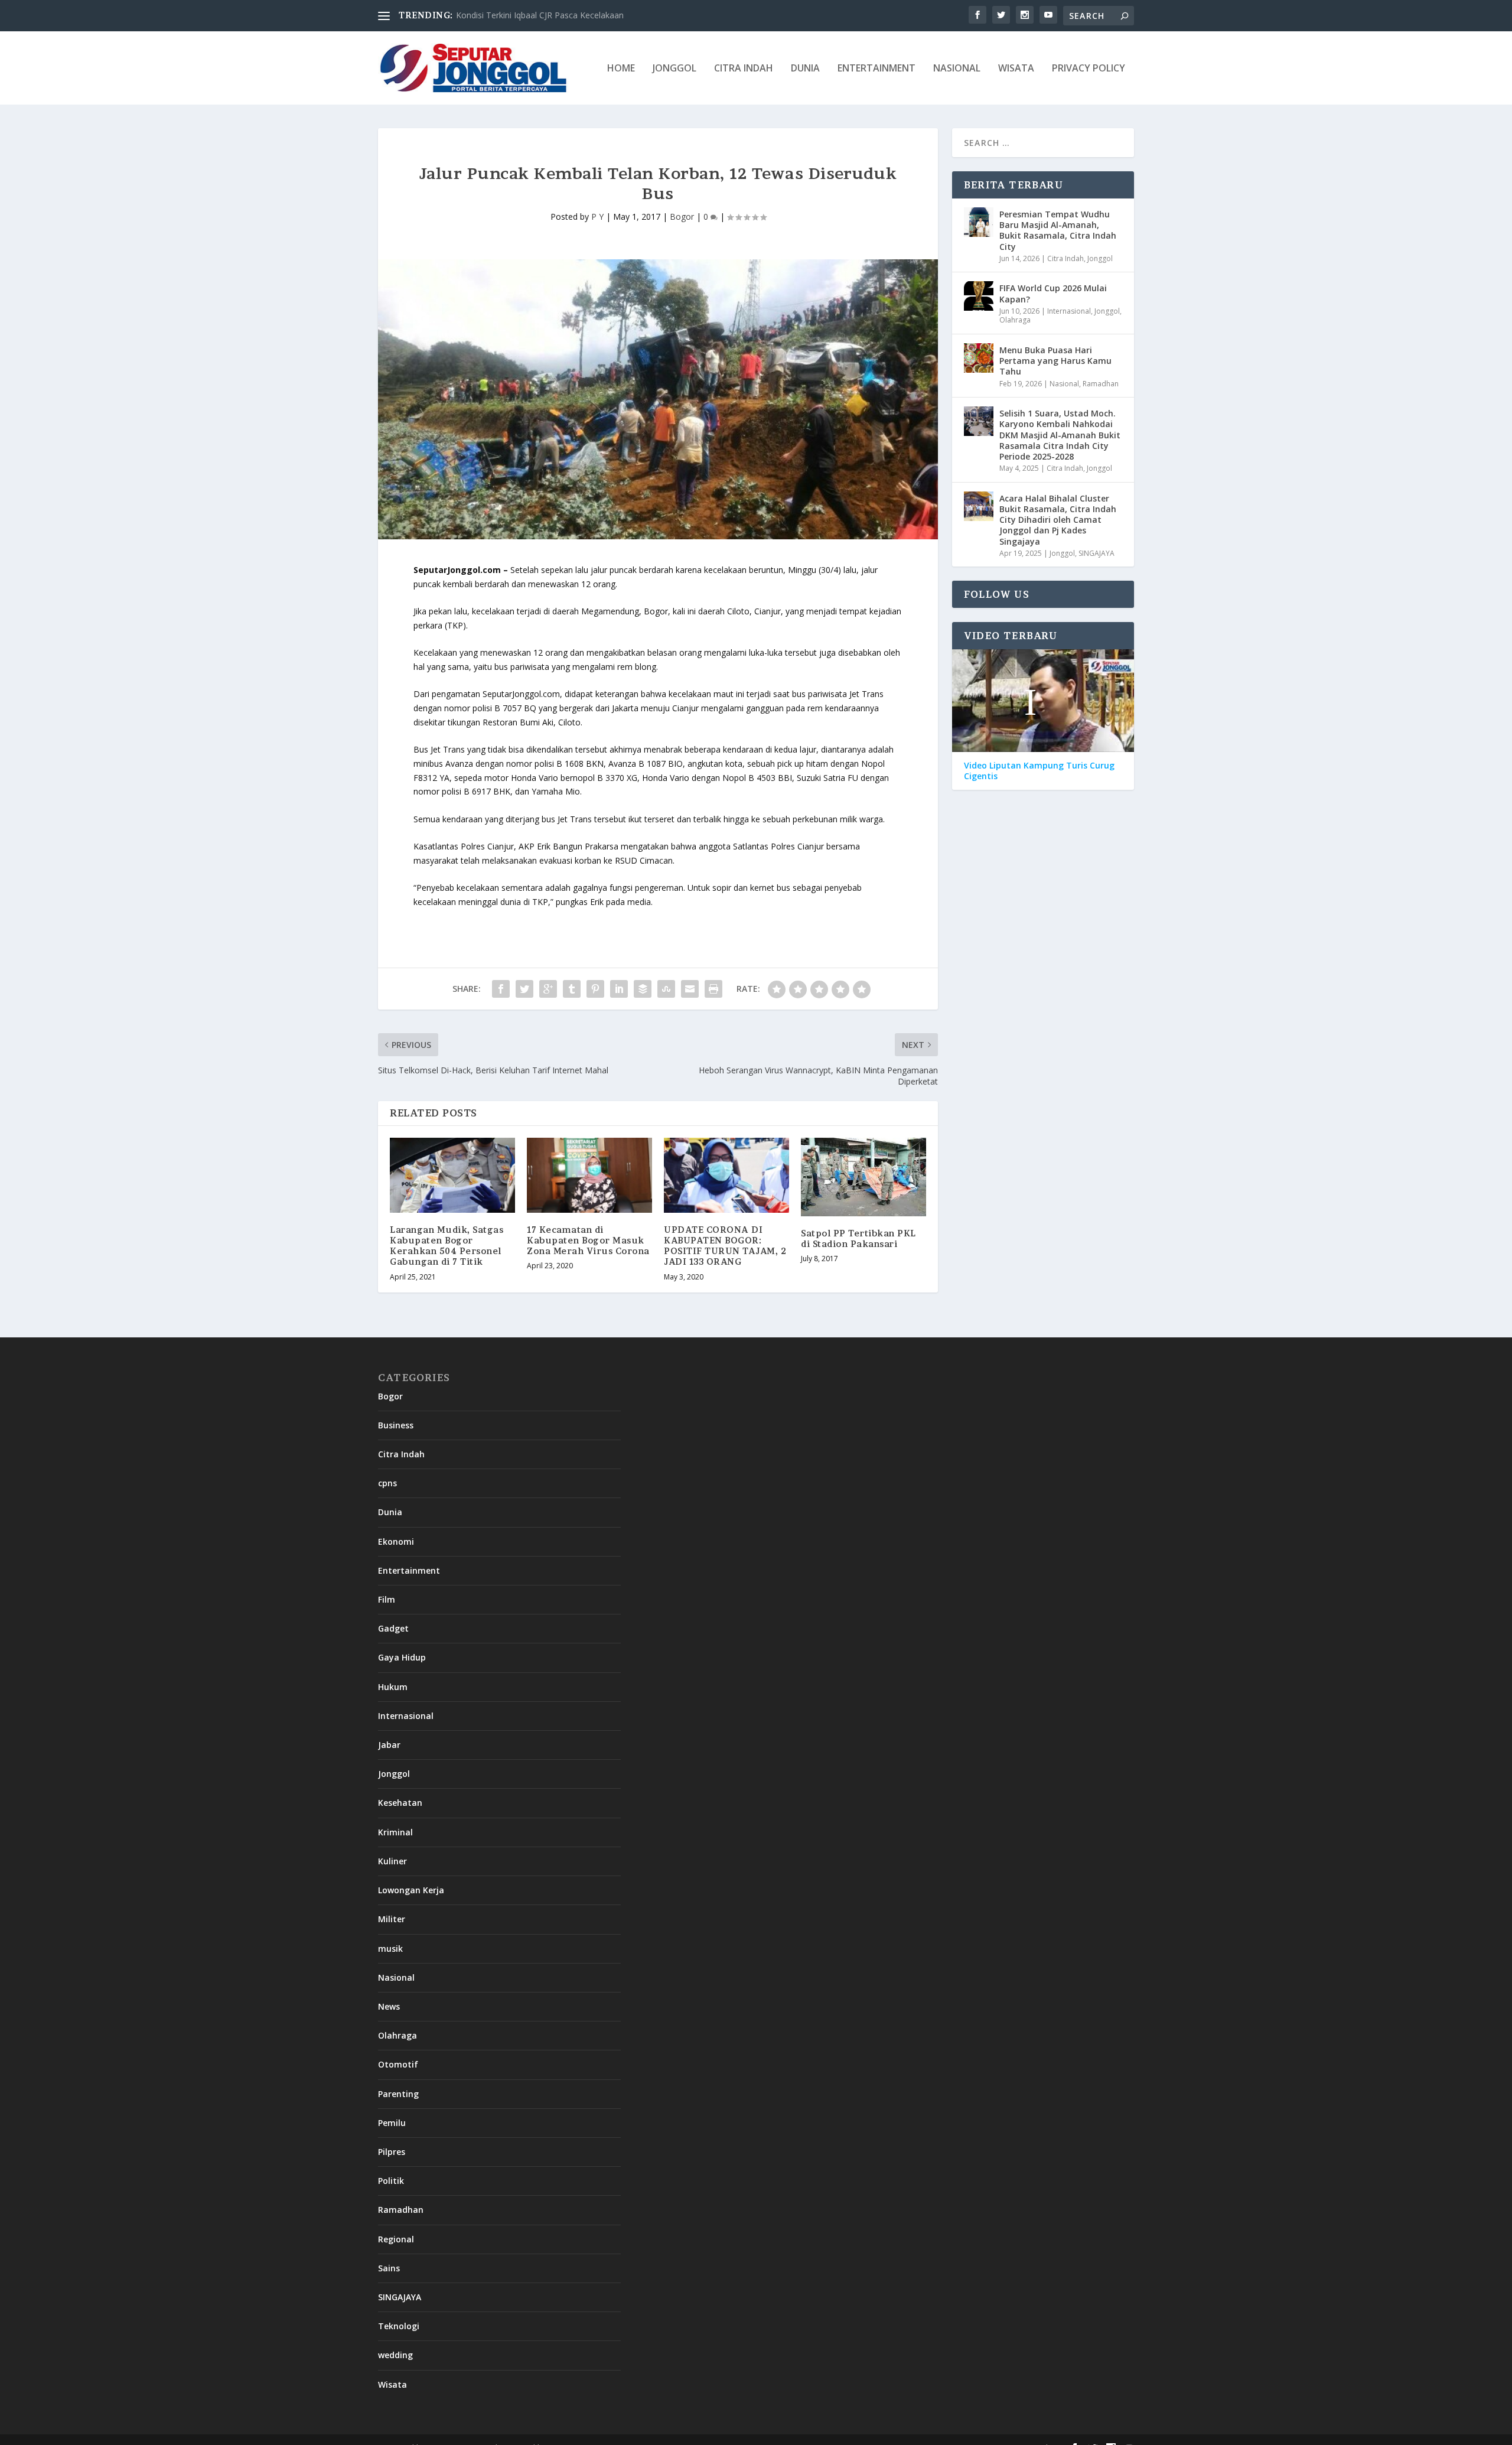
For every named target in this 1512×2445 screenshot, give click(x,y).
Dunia (805, 69)
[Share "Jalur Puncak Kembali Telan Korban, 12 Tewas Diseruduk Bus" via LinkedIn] (619, 989)
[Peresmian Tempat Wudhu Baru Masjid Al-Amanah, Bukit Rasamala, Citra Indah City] (979, 222)
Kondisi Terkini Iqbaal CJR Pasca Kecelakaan (540, 15)
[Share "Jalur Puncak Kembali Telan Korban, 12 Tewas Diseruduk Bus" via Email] (690, 989)
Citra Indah (744, 69)
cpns (387, 1483)
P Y (597, 216)
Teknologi (399, 2326)
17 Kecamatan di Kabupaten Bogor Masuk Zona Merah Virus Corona (588, 1240)
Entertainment (876, 69)
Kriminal (395, 1832)
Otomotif (398, 2064)
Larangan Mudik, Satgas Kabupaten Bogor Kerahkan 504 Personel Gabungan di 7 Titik (447, 1246)
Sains (389, 2268)
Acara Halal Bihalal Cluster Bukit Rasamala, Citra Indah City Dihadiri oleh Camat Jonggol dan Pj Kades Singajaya (1058, 520)
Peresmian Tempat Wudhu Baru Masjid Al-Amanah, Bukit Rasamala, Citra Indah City (1058, 230)
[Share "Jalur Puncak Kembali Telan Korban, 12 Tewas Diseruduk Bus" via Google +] (548, 989)
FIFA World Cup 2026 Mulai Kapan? (1053, 293)
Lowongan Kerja (411, 1890)
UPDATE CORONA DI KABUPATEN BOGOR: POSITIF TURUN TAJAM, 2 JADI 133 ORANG (725, 1246)
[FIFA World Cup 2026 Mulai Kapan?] (979, 296)
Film (387, 1599)
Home (621, 69)
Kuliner (392, 1861)
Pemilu (392, 2123)
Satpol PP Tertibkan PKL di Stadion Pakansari (858, 1238)
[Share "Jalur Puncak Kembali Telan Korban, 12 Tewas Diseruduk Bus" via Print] (713, 989)
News (389, 2006)
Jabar (389, 1745)
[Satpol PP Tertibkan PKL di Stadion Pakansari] (863, 1177)
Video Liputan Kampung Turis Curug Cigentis (1039, 771)
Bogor (682, 216)
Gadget (393, 1628)
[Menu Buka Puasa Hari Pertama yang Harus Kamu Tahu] (979, 358)
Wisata (1016, 69)
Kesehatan (400, 1803)
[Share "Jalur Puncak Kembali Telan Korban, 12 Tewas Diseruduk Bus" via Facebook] (501, 989)
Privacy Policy (1089, 69)
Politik (391, 2181)
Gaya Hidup (402, 1657)
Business (396, 1425)
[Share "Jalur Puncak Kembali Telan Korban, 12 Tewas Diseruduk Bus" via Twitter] (524, 989)
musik (390, 1948)
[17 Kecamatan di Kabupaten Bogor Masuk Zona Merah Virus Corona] (589, 1175)
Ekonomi (396, 1541)
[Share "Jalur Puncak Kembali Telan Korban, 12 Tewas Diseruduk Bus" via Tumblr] (572, 989)
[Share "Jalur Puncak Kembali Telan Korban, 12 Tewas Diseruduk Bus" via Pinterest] (595, 989)
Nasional (957, 69)
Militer (392, 1919)
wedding (395, 2355)
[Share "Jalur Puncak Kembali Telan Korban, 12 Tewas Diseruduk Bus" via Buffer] (643, 989)
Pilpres (392, 2152)
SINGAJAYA (1096, 553)
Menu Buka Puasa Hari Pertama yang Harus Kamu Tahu (1055, 361)
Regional (396, 2239)
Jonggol (674, 69)
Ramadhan (1101, 384)
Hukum (393, 1687)
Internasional (1069, 311)
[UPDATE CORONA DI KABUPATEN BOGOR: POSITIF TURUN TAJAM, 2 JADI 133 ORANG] (726, 1175)
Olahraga (1015, 320)
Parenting (398, 2094)
